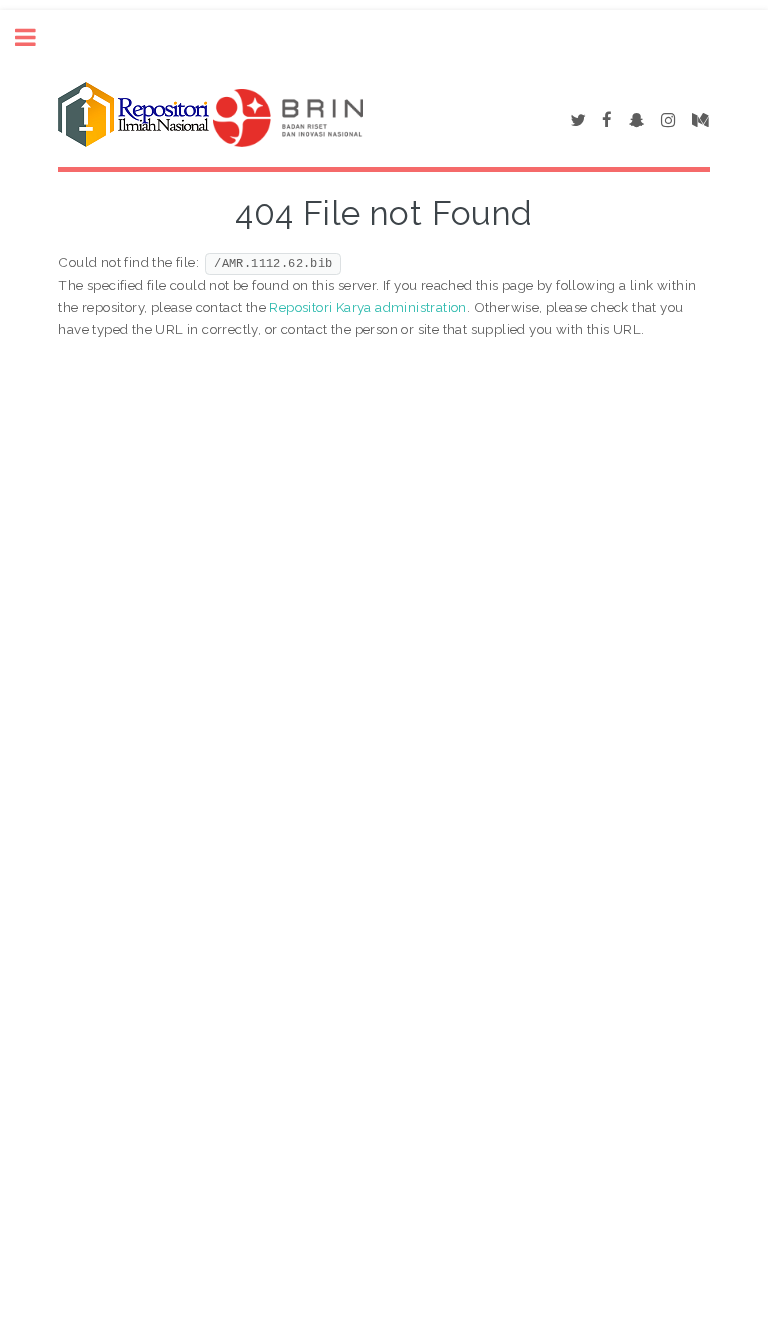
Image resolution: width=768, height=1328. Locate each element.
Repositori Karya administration (367, 307)
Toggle (36, 37)
